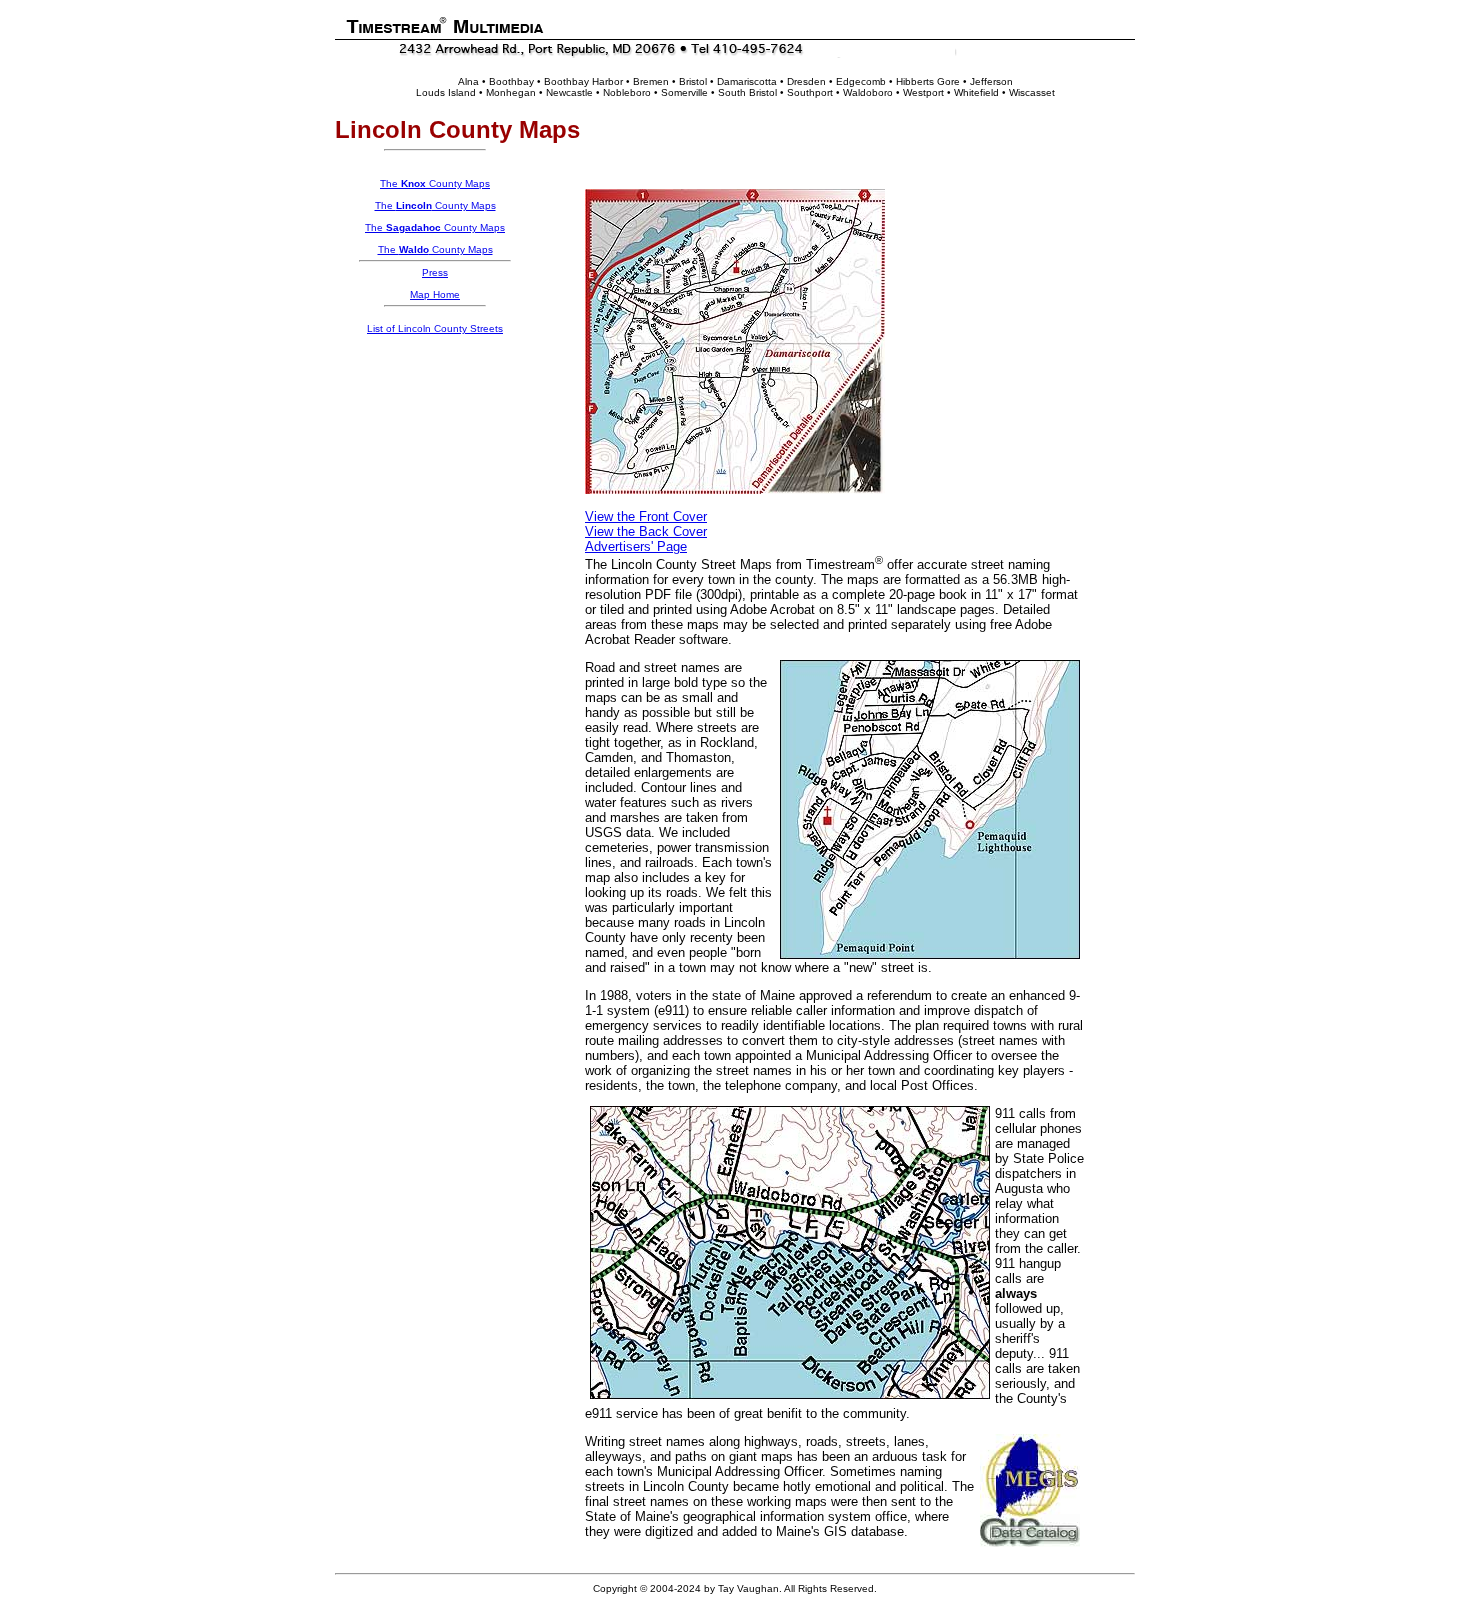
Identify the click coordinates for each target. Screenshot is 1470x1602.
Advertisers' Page (636, 546)
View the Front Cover (646, 516)
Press (435, 272)
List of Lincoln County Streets (435, 328)
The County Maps (435, 183)
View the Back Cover (646, 531)
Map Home (435, 294)
